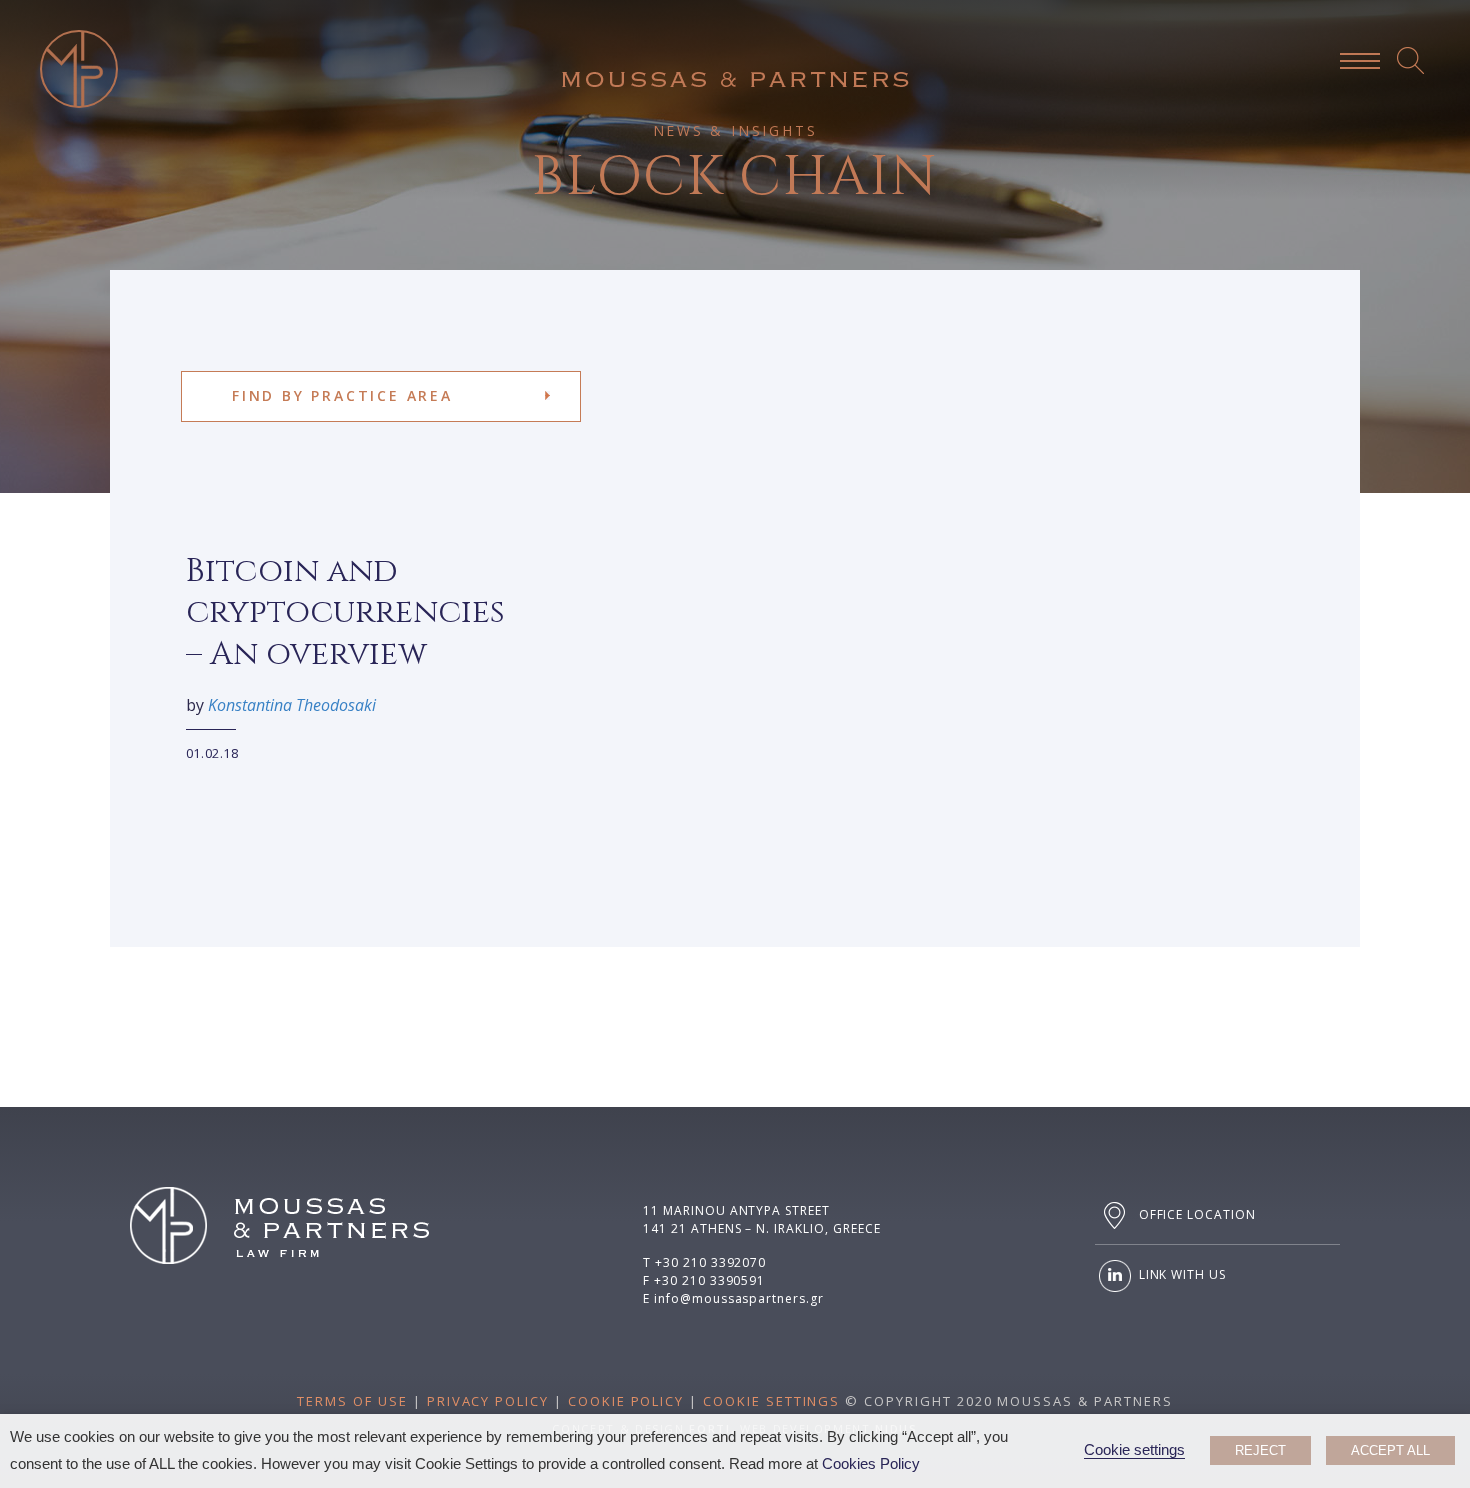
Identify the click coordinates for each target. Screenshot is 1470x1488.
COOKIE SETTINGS (771, 1401)
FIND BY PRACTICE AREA (342, 395)
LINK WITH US (1180, 1274)
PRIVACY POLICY (488, 1401)
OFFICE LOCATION (1195, 1214)
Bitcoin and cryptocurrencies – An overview (345, 613)
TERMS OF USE (352, 1401)
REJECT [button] (1260, 1450)
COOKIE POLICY (626, 1401)
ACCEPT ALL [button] (1390, 1450)
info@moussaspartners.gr (739, 1298)
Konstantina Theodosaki (292, 705)
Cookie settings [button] (1134, 1450)
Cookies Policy (871, 1464)
